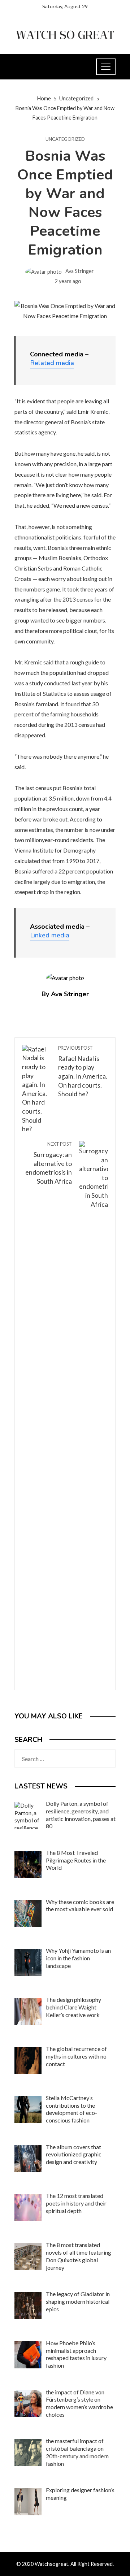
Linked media (50, 935)
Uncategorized (65, 139)
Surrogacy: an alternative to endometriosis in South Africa (49, 1163)
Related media (52, 363)
